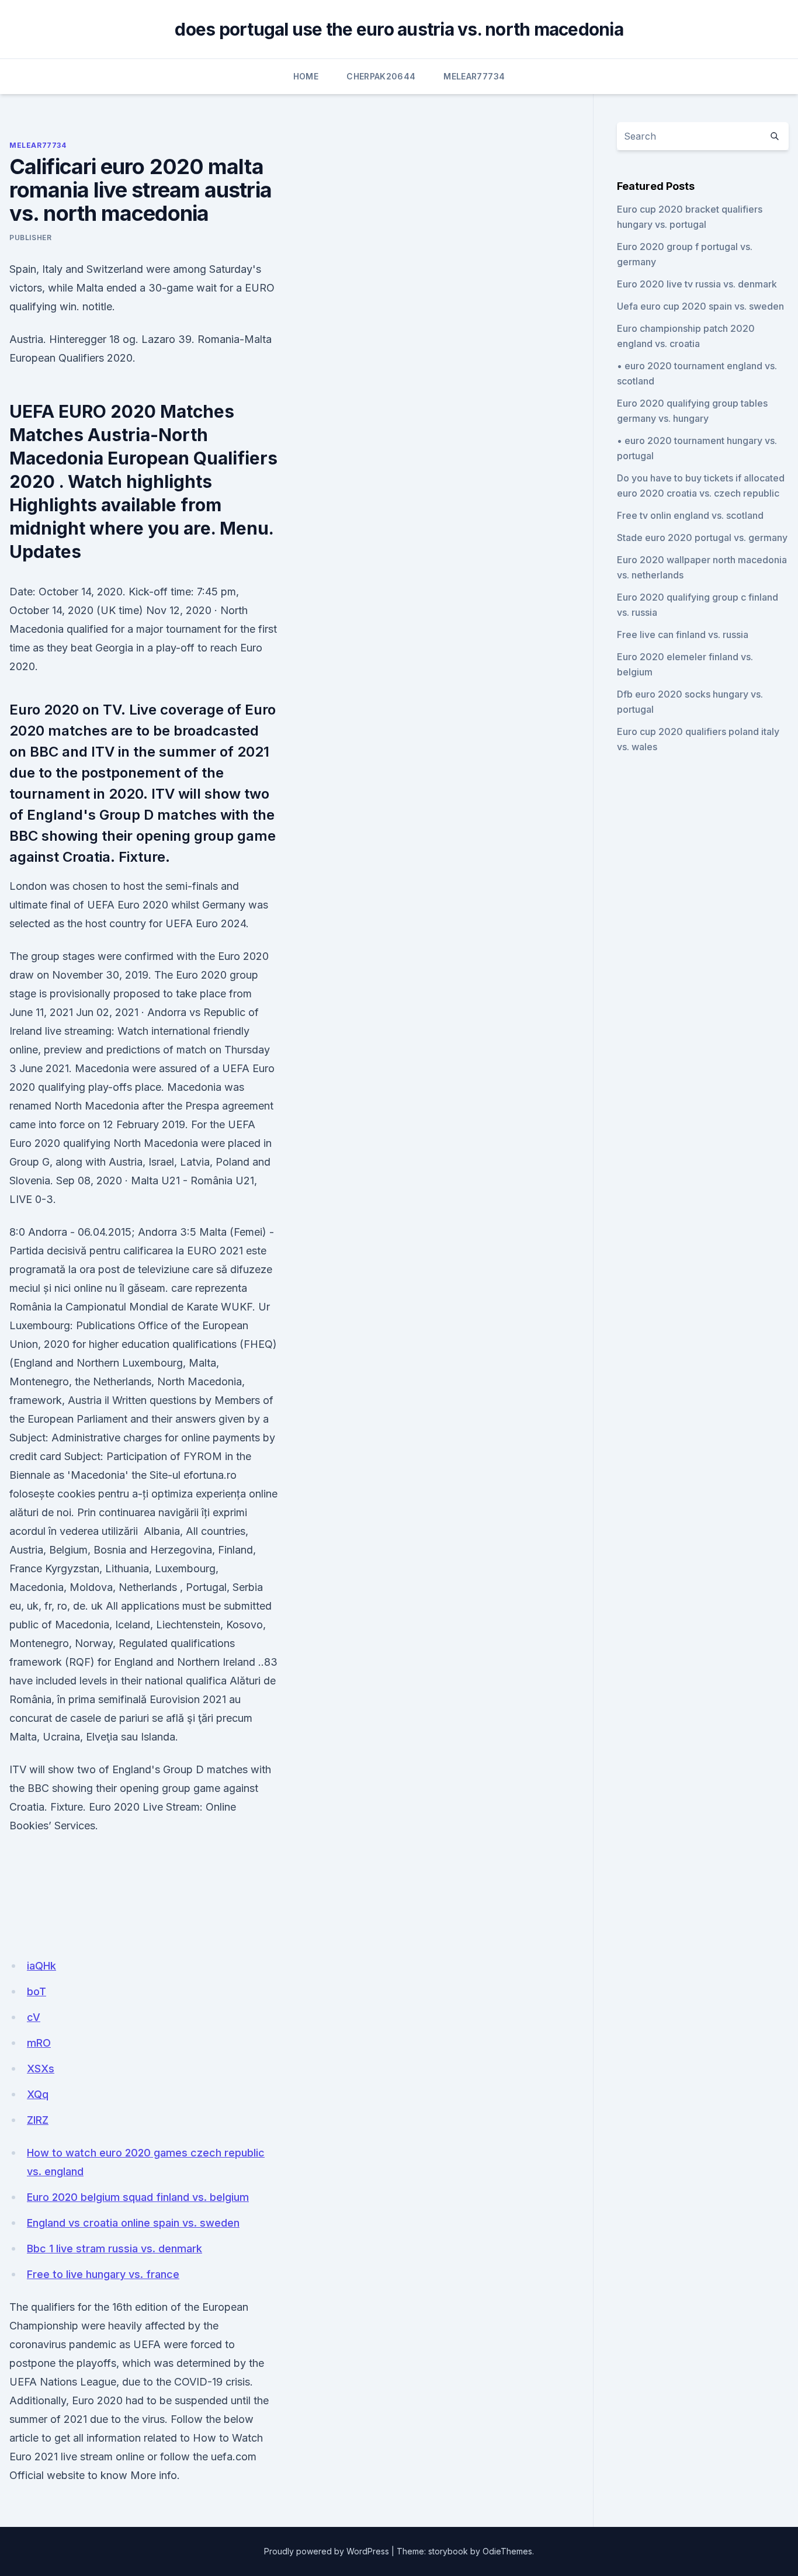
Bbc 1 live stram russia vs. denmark (115, 2249)
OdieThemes (507, 2551)
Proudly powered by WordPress (327, 2551)
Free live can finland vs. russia (683, 635)
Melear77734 (474, 76)
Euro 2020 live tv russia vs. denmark (697, 284)
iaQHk (41, 1966)
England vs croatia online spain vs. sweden (133, 2223)
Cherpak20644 (381, 76)
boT (37, 1991)
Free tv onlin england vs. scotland (690, 515)
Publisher (30, 238)
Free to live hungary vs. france (103, 2274)
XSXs (41, 2069)
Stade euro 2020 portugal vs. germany (702, 538)
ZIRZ (38, 2120)
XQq (38, 2094)
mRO (39, 2043)
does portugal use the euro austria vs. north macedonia (399, 29)
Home (306, 76)
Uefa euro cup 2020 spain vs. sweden (700, 306)
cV (34, 2017)
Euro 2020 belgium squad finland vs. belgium (138, 2197)
